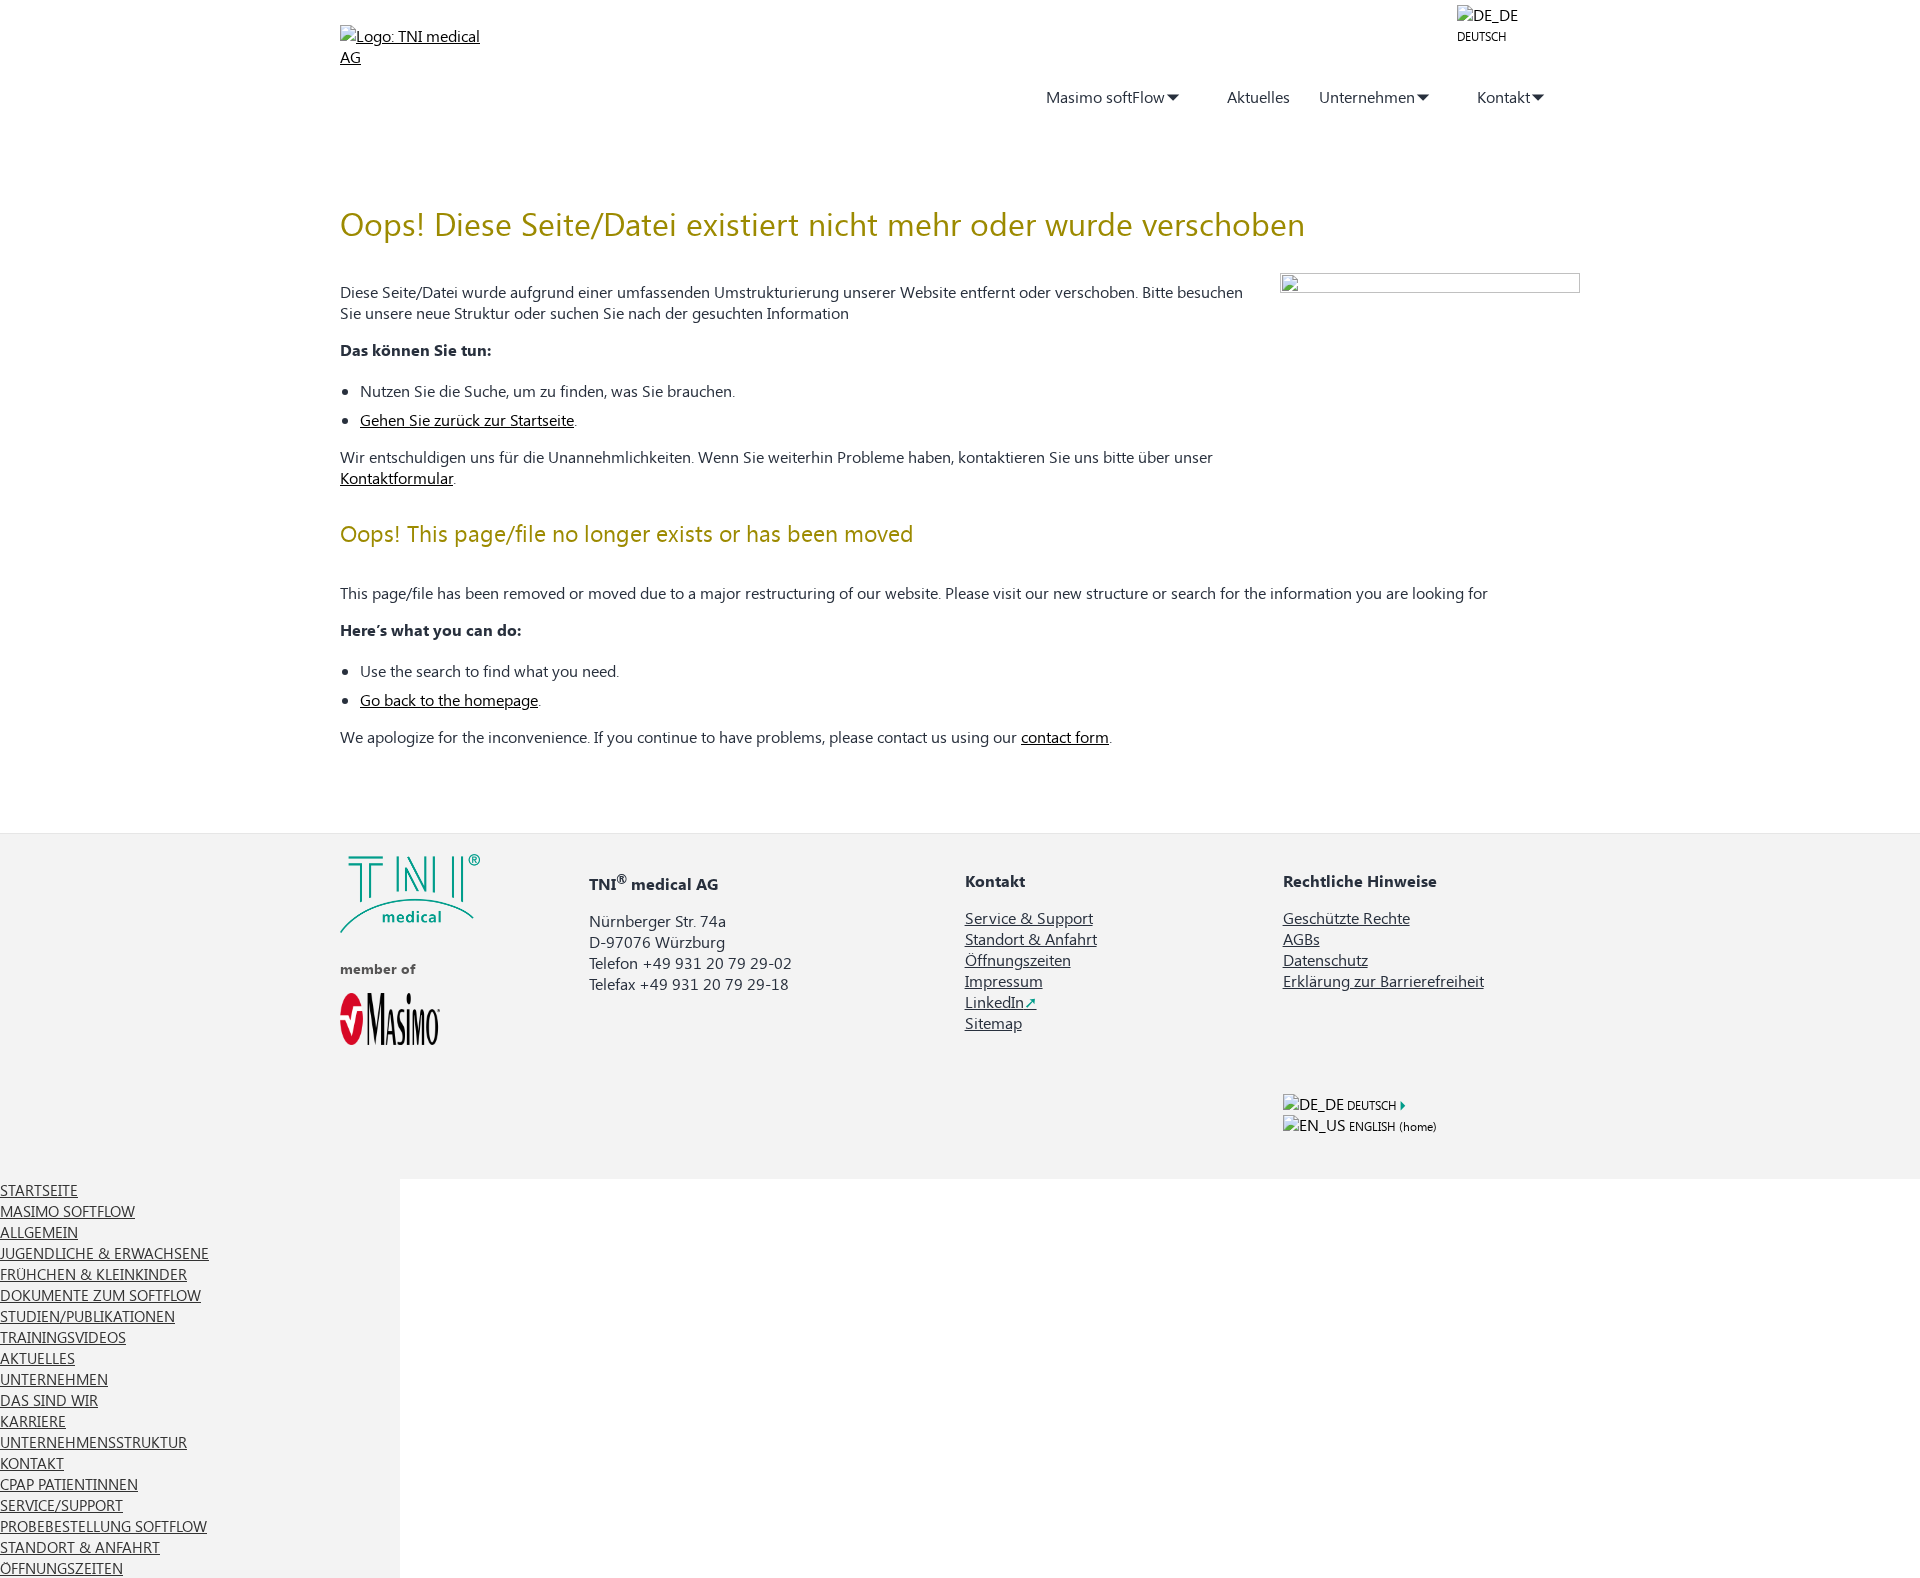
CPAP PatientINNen (69, 1484)
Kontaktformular (396, 477)
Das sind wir (49, 1400)
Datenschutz (1325, 959)
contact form (1065, 736)
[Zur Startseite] (415, 56)
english (1371, 1126)
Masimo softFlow (1105, 96)
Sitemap (993, 1022)
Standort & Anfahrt (1031, 938)
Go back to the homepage (449, 699)
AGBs (1301, 938)
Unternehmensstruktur (93, 1442)
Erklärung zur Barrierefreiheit (1383, 980)
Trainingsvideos (63, 1337)
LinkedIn (994, 1001)
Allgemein (39, 1232)
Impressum (1004, 980)
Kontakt (1503, 96)
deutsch (1482, 36)
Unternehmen (1367, 96)
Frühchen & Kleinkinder (93, 1274)
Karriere (33, 1421)
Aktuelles (1258, 96)
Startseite (1001, 96)
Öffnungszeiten (1018, 959)
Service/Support (61, 1505)
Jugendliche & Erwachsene (104, 1253)
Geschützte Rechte (1346, 917)
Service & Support (1029, 917)
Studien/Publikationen (87, 1316)
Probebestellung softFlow (103, 1526)
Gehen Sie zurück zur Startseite (467, 419)
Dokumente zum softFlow (100, 1295)
